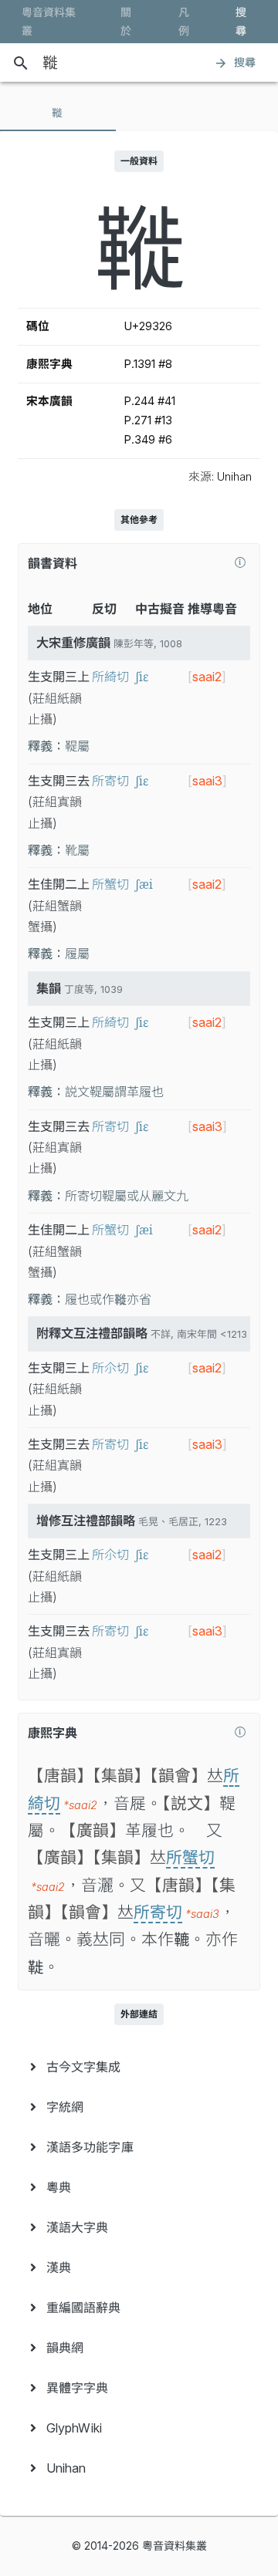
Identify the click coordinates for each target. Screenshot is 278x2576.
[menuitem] (139, 2067)
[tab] (58, 113)
